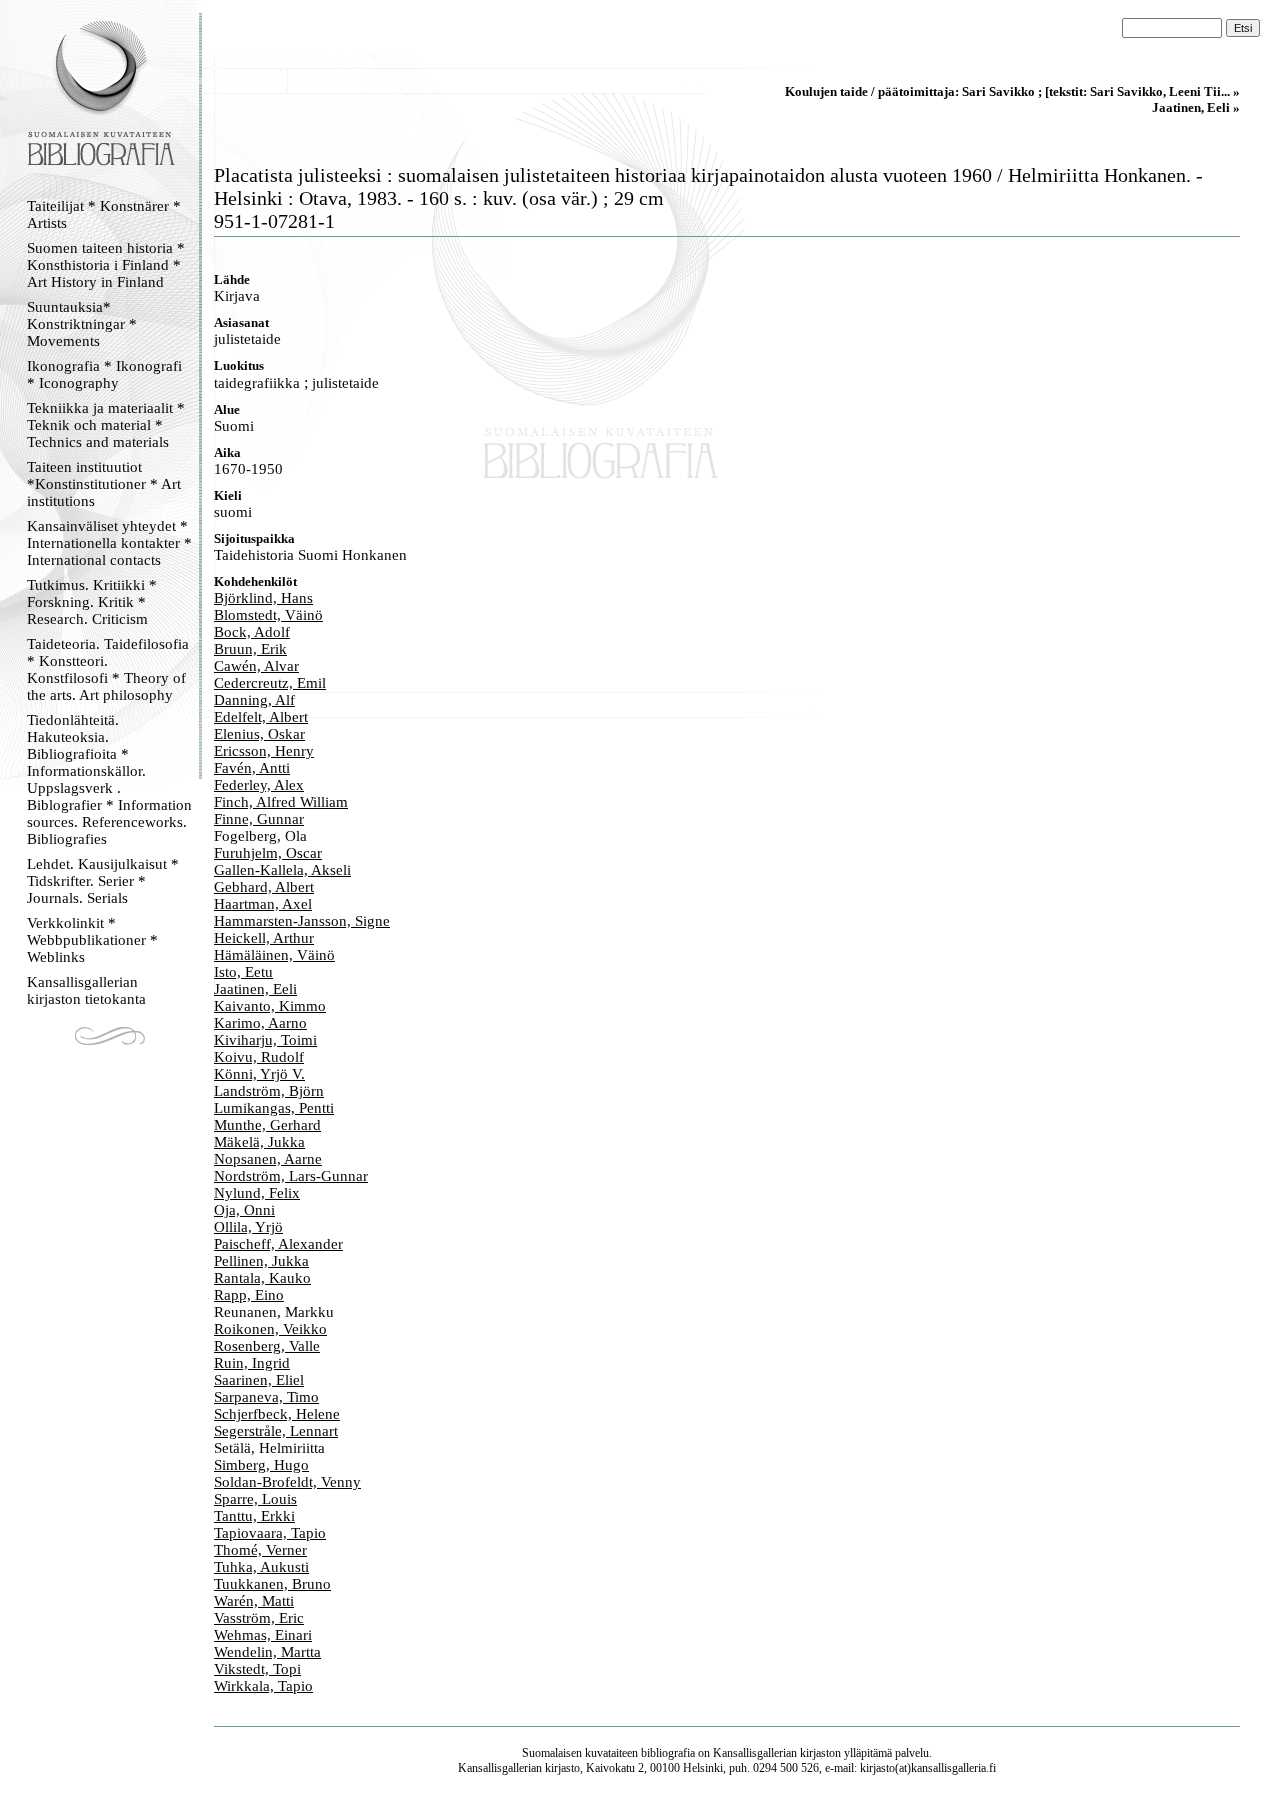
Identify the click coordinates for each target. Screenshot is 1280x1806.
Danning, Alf (254, 700)
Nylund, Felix (257, 1193)
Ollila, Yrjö (248, 1227)
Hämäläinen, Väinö (274, 955)
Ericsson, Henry (264, 751)
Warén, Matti (254, 1601)
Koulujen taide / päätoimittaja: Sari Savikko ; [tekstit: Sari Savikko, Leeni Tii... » (1012, 91)
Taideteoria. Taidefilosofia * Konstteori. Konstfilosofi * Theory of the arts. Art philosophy (108, 669)
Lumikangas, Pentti (274, 1108)
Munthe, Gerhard (267, 1125)
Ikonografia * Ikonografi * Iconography (104, 374)
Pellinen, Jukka (261, 1261)
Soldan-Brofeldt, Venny (287, 1482)
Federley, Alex (259, 785)
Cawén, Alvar (256, 666)
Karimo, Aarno (260, 1023)
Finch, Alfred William (281, 802)
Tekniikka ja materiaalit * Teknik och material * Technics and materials (106, 425)
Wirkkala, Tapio (263, 1686)
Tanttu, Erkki (254, 1516)
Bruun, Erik (250, 649)
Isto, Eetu (243, 972)
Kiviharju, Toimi (265, 1040)
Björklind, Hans (263, 598)
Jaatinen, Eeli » (1196, 107)
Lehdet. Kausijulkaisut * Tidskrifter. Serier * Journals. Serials (103, 881)
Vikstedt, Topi (257, 1669)
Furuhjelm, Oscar (268, 853)
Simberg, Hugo (261, 1465)
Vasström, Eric (259, 1618)
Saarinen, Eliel (259, 1380)
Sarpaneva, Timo (266, 1397)
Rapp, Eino (249, 1295)
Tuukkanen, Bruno (272, 1584)
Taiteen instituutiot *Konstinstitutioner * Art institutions (104, 484)
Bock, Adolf (252, 632)
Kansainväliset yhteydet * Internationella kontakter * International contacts (109, 543)
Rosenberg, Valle (267, 1346)
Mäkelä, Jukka (259, 1142)
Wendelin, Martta (267, 1652)
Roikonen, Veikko (270, 1329)
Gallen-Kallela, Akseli (282, 870)
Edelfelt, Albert (261, 717)
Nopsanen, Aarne (268, 1159)
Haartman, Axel (263, 904)
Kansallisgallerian (755, 1753)
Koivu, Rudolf (259, 1057)
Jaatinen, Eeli (255, 989)
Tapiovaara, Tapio (270, 1533)
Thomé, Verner (260, 1550)
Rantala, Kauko (262, 1278)
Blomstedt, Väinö (268, 615)
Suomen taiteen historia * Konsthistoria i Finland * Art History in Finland (106, 265)
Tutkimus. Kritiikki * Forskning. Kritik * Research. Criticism (92, 602)
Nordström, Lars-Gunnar (291, 1176)
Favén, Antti (252, 768)
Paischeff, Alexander (278, 1244)
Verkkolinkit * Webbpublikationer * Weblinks (92, 940)
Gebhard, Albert (264, 887)
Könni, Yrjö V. (259, 1074)
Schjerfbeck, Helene (277, 1414)
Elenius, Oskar (259, 734)
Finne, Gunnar (259, 819)
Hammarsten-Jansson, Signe (302, 921)
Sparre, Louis (255, 1499)
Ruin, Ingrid (252, 1363)
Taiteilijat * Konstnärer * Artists (104, 214)
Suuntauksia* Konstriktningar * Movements (82, 324)
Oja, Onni (244, 1210)
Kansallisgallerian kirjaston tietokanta (86, 990)
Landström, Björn (269, 1091)
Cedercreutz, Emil (270, 683)
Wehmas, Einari (263, 1635)
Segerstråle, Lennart (276, 1431)
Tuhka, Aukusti (261, 1567)
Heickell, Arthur (264, 938)
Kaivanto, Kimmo (270, 1006)
